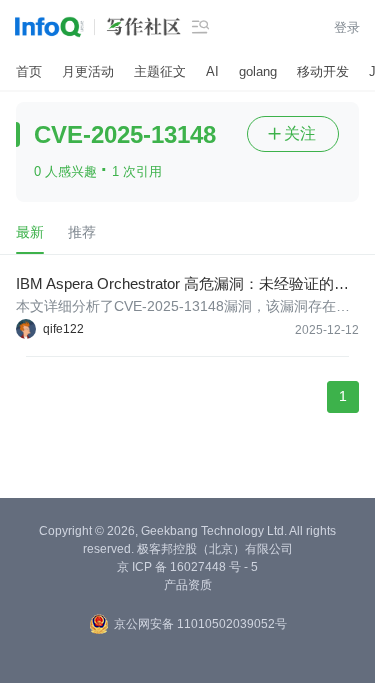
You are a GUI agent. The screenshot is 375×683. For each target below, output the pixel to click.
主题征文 (160, 71)
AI (212, 71)
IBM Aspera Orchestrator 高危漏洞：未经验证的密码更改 (182, 284)
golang (258, 71)
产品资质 (188, 585)
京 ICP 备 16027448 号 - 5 (187, 567)
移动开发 (323, 71)
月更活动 (88, 71)
